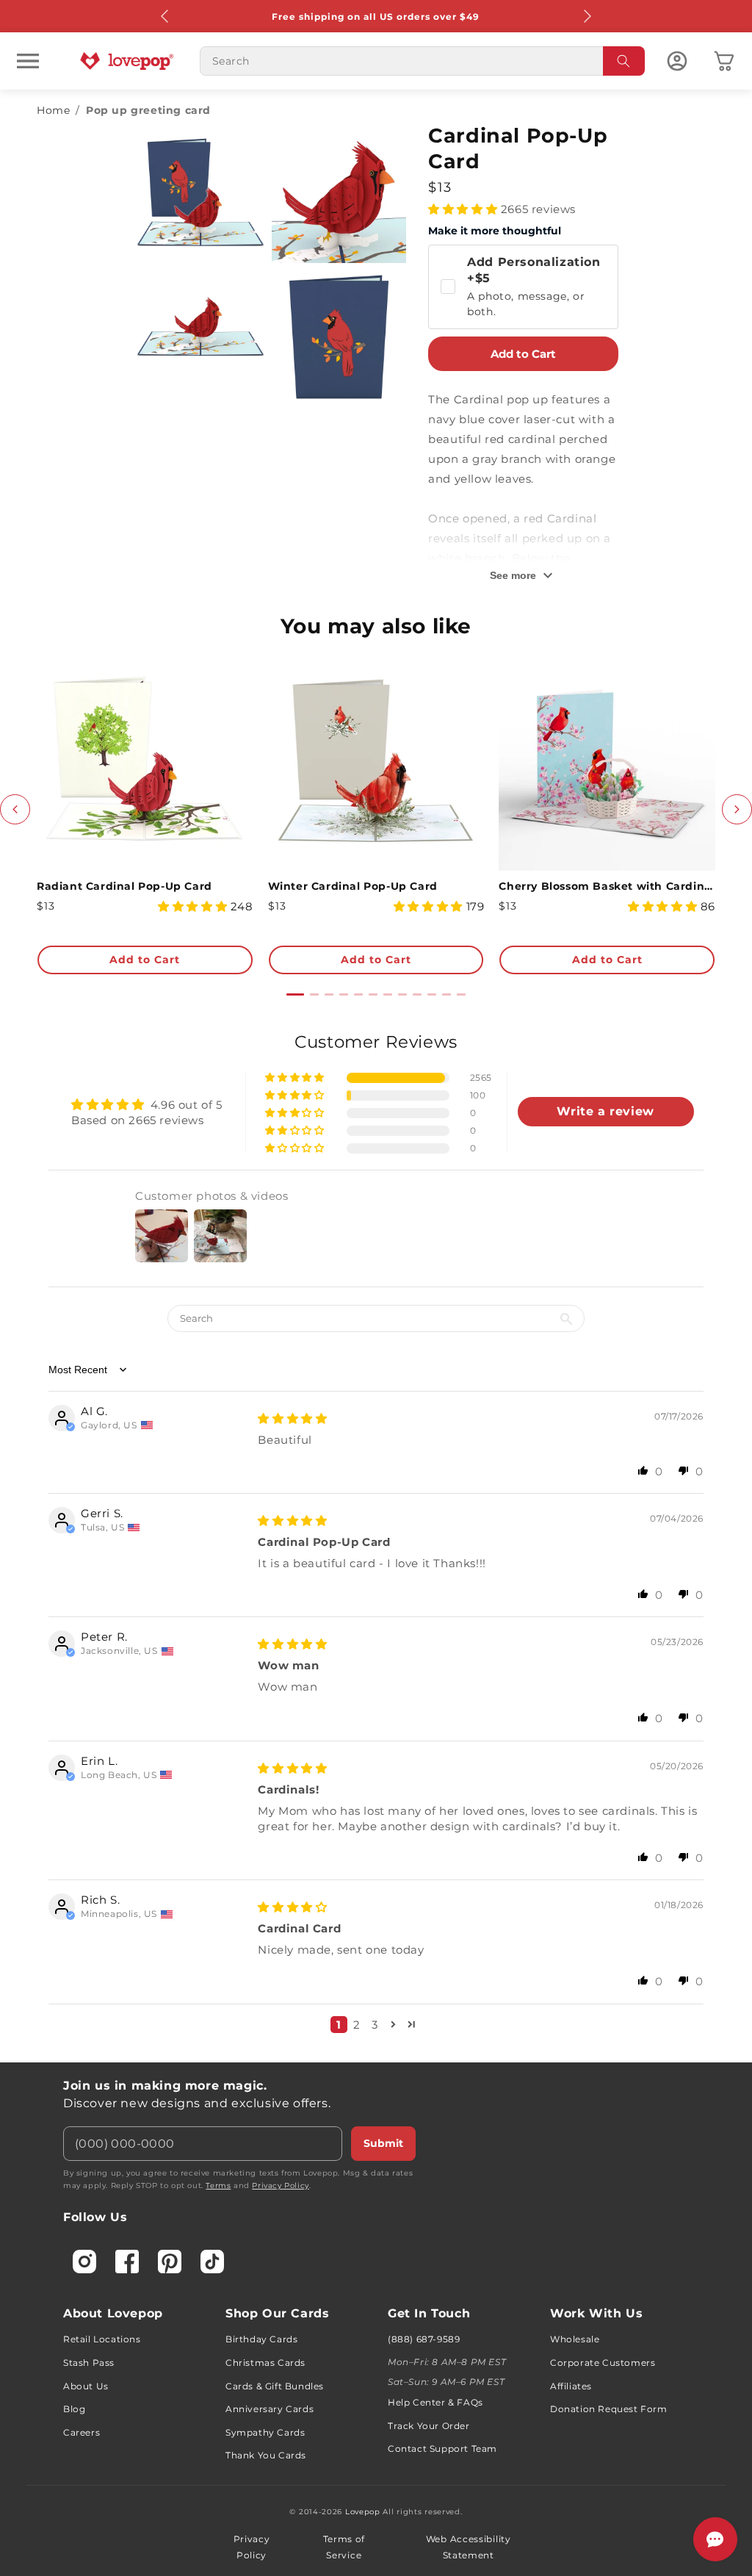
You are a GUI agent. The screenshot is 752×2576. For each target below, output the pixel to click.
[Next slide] (737, 809)
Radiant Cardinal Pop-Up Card (124, 886)
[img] (292, 1418)
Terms (218, 2185)
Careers (82, 2432)
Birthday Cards (261, 2339)
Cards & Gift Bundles (275, 2386)
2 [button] (357, 2025)
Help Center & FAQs (435, 2402)
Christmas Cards (265, 2363)
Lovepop (363, 2512)
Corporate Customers (603, 2363)
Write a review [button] (605, 1111)
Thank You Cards (266, 2455)
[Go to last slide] (15, 809)
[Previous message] (165, 16)
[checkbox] (523, 287)
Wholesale (575, 2339)
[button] (28, 61)
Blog (74, 2409)
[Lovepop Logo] (127, 61)
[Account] (677, 61)
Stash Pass (89, 2363)
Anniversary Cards (270, 2409)
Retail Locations (102, 2339)
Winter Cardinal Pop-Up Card (353, 886)
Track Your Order (429, 2426)
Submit (383, 2143)
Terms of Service (344, 2547)
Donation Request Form (609, 2409)
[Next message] (587, 16)
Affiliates (571, 2386)
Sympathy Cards (265, 2432)
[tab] (295, 994)
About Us (86, 2386)
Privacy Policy (280, 2185)
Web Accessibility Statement (469, 2547)
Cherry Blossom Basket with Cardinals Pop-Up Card (607, 886)
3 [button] (375, 2025)
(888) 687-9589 (424, 2339)
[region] (376, 1538)
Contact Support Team (442, 2449)
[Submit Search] (624, 61)
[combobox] (422, 61)
